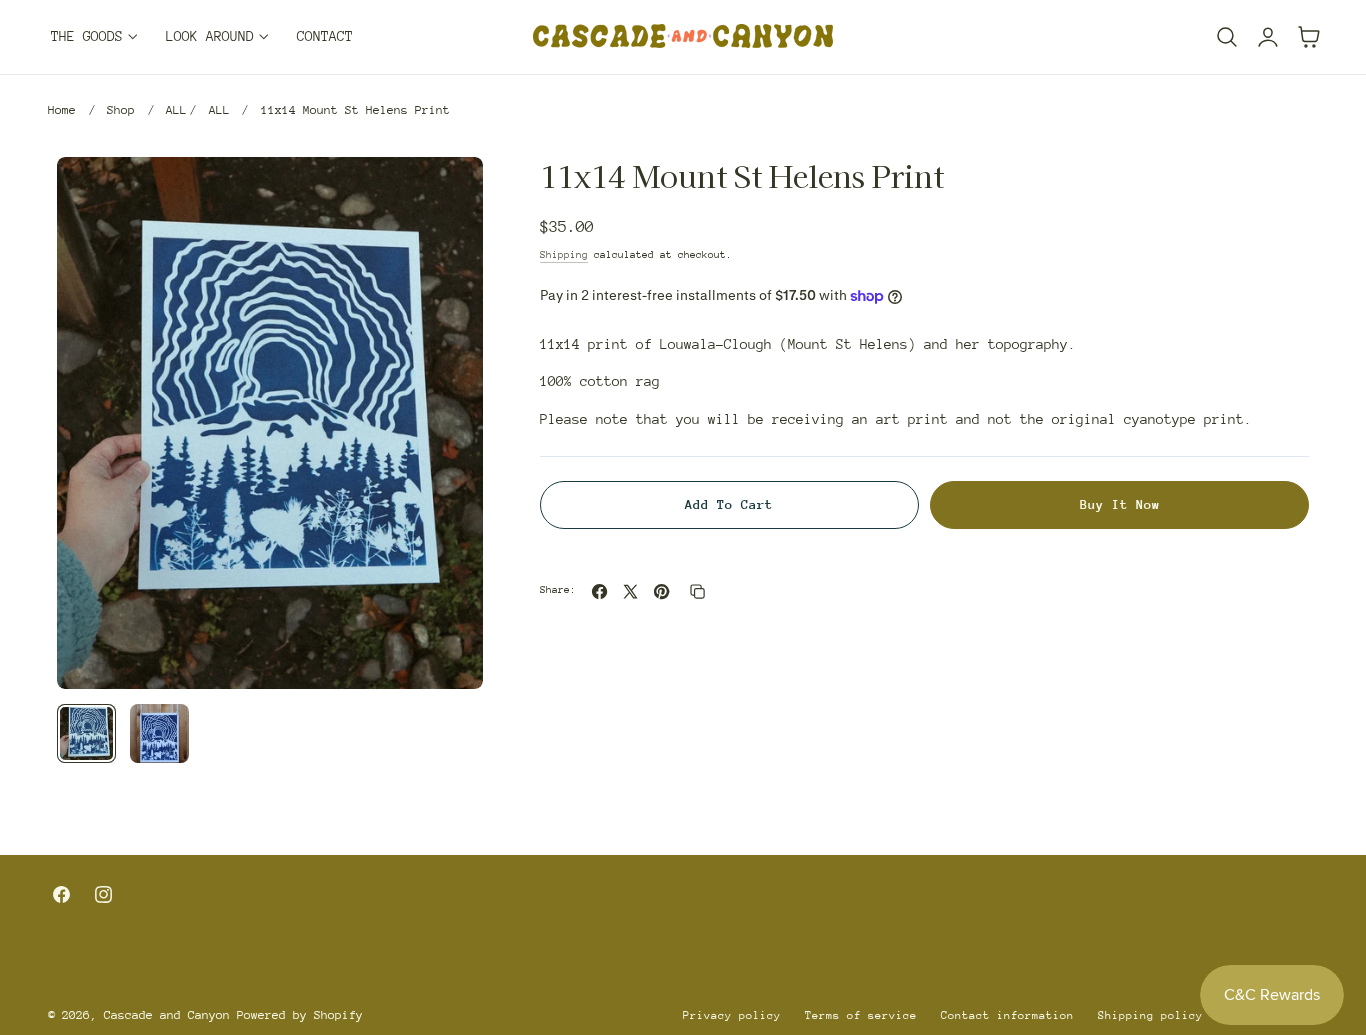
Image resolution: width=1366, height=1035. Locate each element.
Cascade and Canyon (167, 1015)
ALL (176, 110)
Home (62, 110)
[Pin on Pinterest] (661, 591)
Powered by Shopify (300, 1015)
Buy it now (1120, 504)
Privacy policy (732, 1015)
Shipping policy (1150, 1015)
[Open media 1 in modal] (446, 193)
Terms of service (861, 1015)
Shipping (564, 255)
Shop (121, 110)
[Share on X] (630, 591)
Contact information (1007, 1015)
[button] (1227, 37)
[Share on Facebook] (599, 591)
